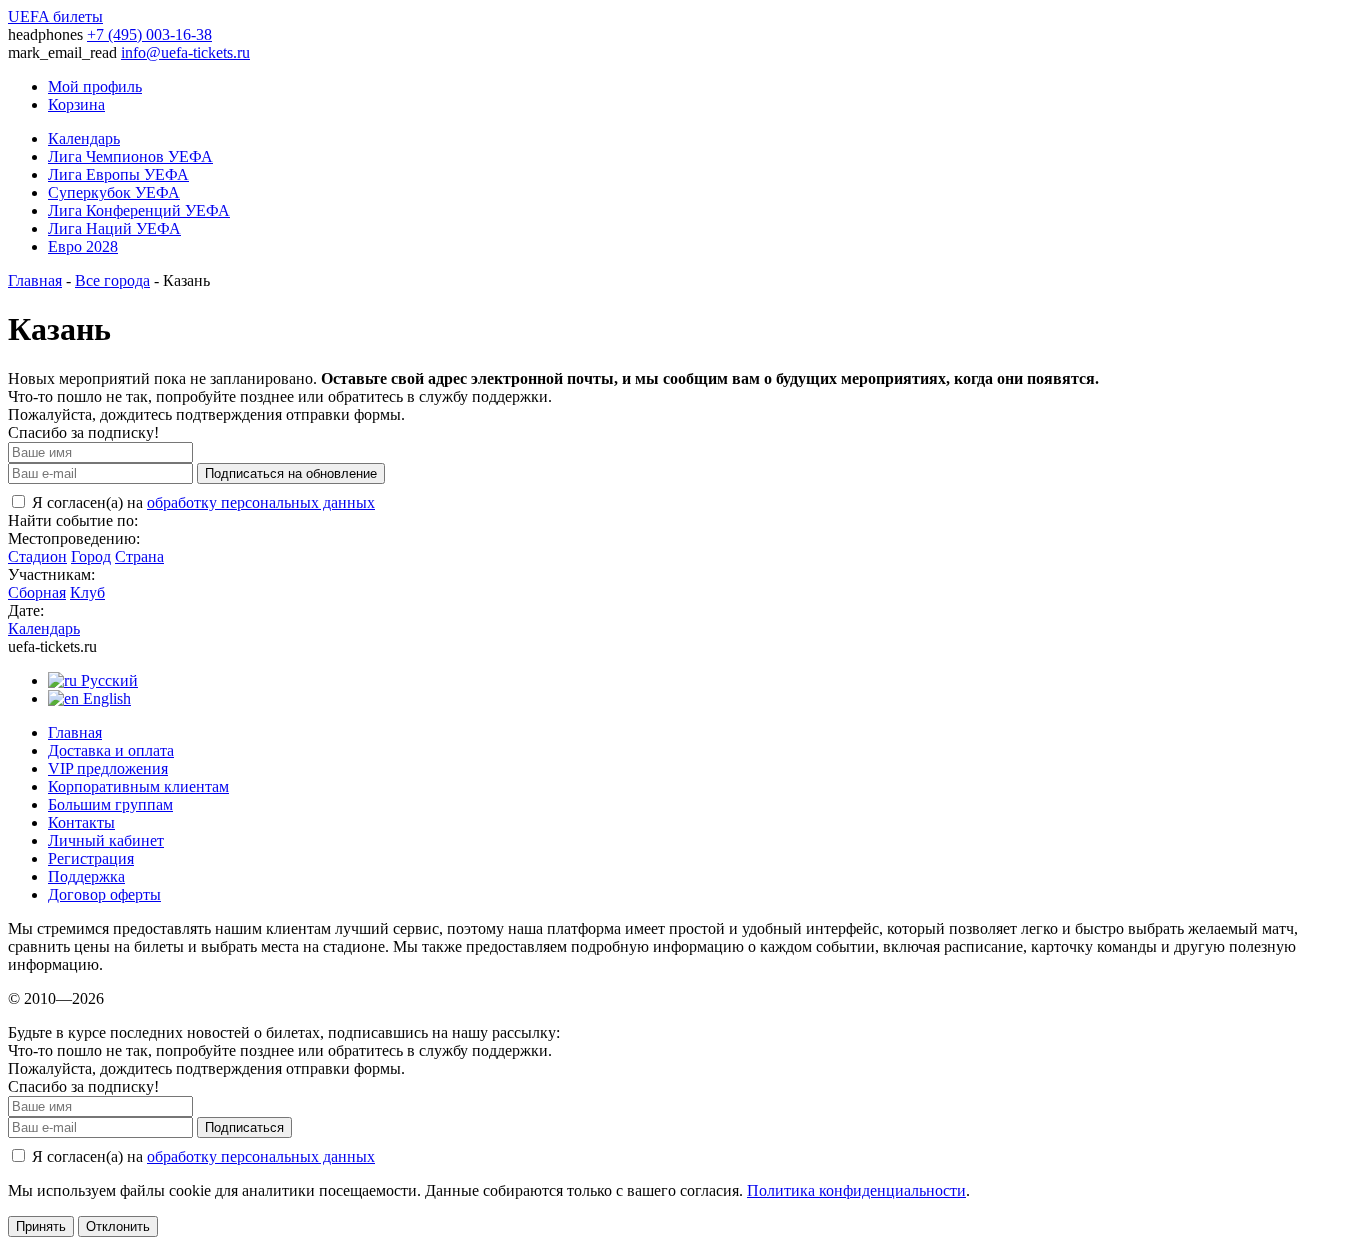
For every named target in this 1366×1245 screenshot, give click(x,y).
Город (91, 556)
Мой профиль (95, 86)
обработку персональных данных (261, 502)
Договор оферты (104, 894)
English (105, 698)
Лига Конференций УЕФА (139, 210)
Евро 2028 (83, 246)
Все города (112, 280)
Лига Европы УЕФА (118, 174)
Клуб (87, 592)
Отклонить (118, 1226)
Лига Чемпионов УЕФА (130, 156)
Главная (35, 280)
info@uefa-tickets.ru (185, 52)
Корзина (76, 104)
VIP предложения (108, 768)
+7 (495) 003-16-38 (149, 34)
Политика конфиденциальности (856, 1190)
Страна (139, 556)
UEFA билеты (55, 16)
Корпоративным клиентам (138, 786)
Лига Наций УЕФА (114, 228)
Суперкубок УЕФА (114, 192)
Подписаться (244, 1127)
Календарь (84, 138)
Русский (107, 680)
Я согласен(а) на (201, 502)
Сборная (37, 592)
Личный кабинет (106, 840)
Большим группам (110, 804)
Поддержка (86, 876)
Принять (41, 1226)
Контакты (81, 822)
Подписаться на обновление (291, 473)
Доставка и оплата (111, 750)
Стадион (37, 556)
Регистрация (91, 858)
